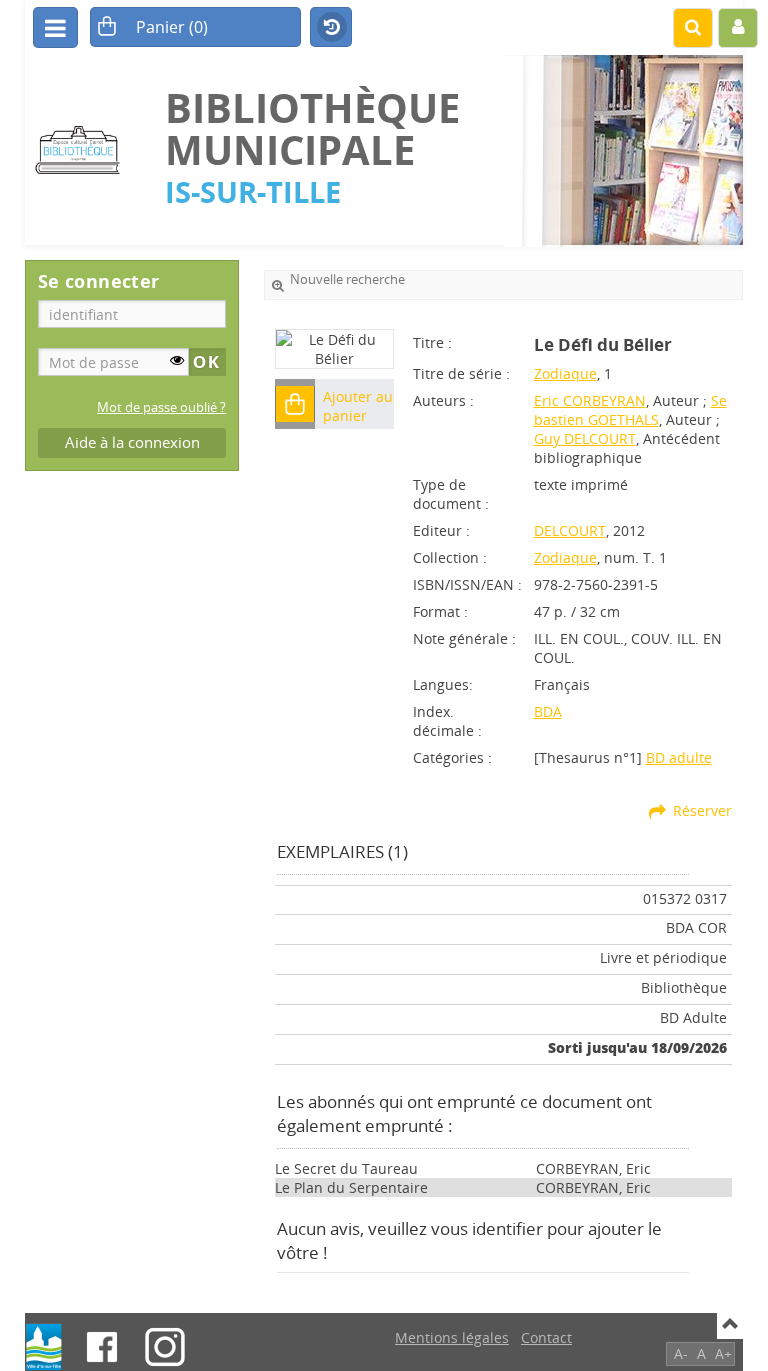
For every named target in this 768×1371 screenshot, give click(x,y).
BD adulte (679, 757)
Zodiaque (565, 373)
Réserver (702, 810)
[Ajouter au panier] (295, 404)
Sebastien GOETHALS (630, 410)
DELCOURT (570, 530)
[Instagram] (165, 1347)
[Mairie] (44, 1347)
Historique (331, 28)
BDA (548, 711)
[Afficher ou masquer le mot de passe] (177, 360)
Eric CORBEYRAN (590, 400)
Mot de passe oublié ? (161, 407)
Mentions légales (452, 1337)
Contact (546, 1337)
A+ (723, 1353)
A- (681, 1353)
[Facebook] (102, 1347)
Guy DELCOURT (585, 438)
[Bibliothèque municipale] (85, 150)
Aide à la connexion (132, 442)
